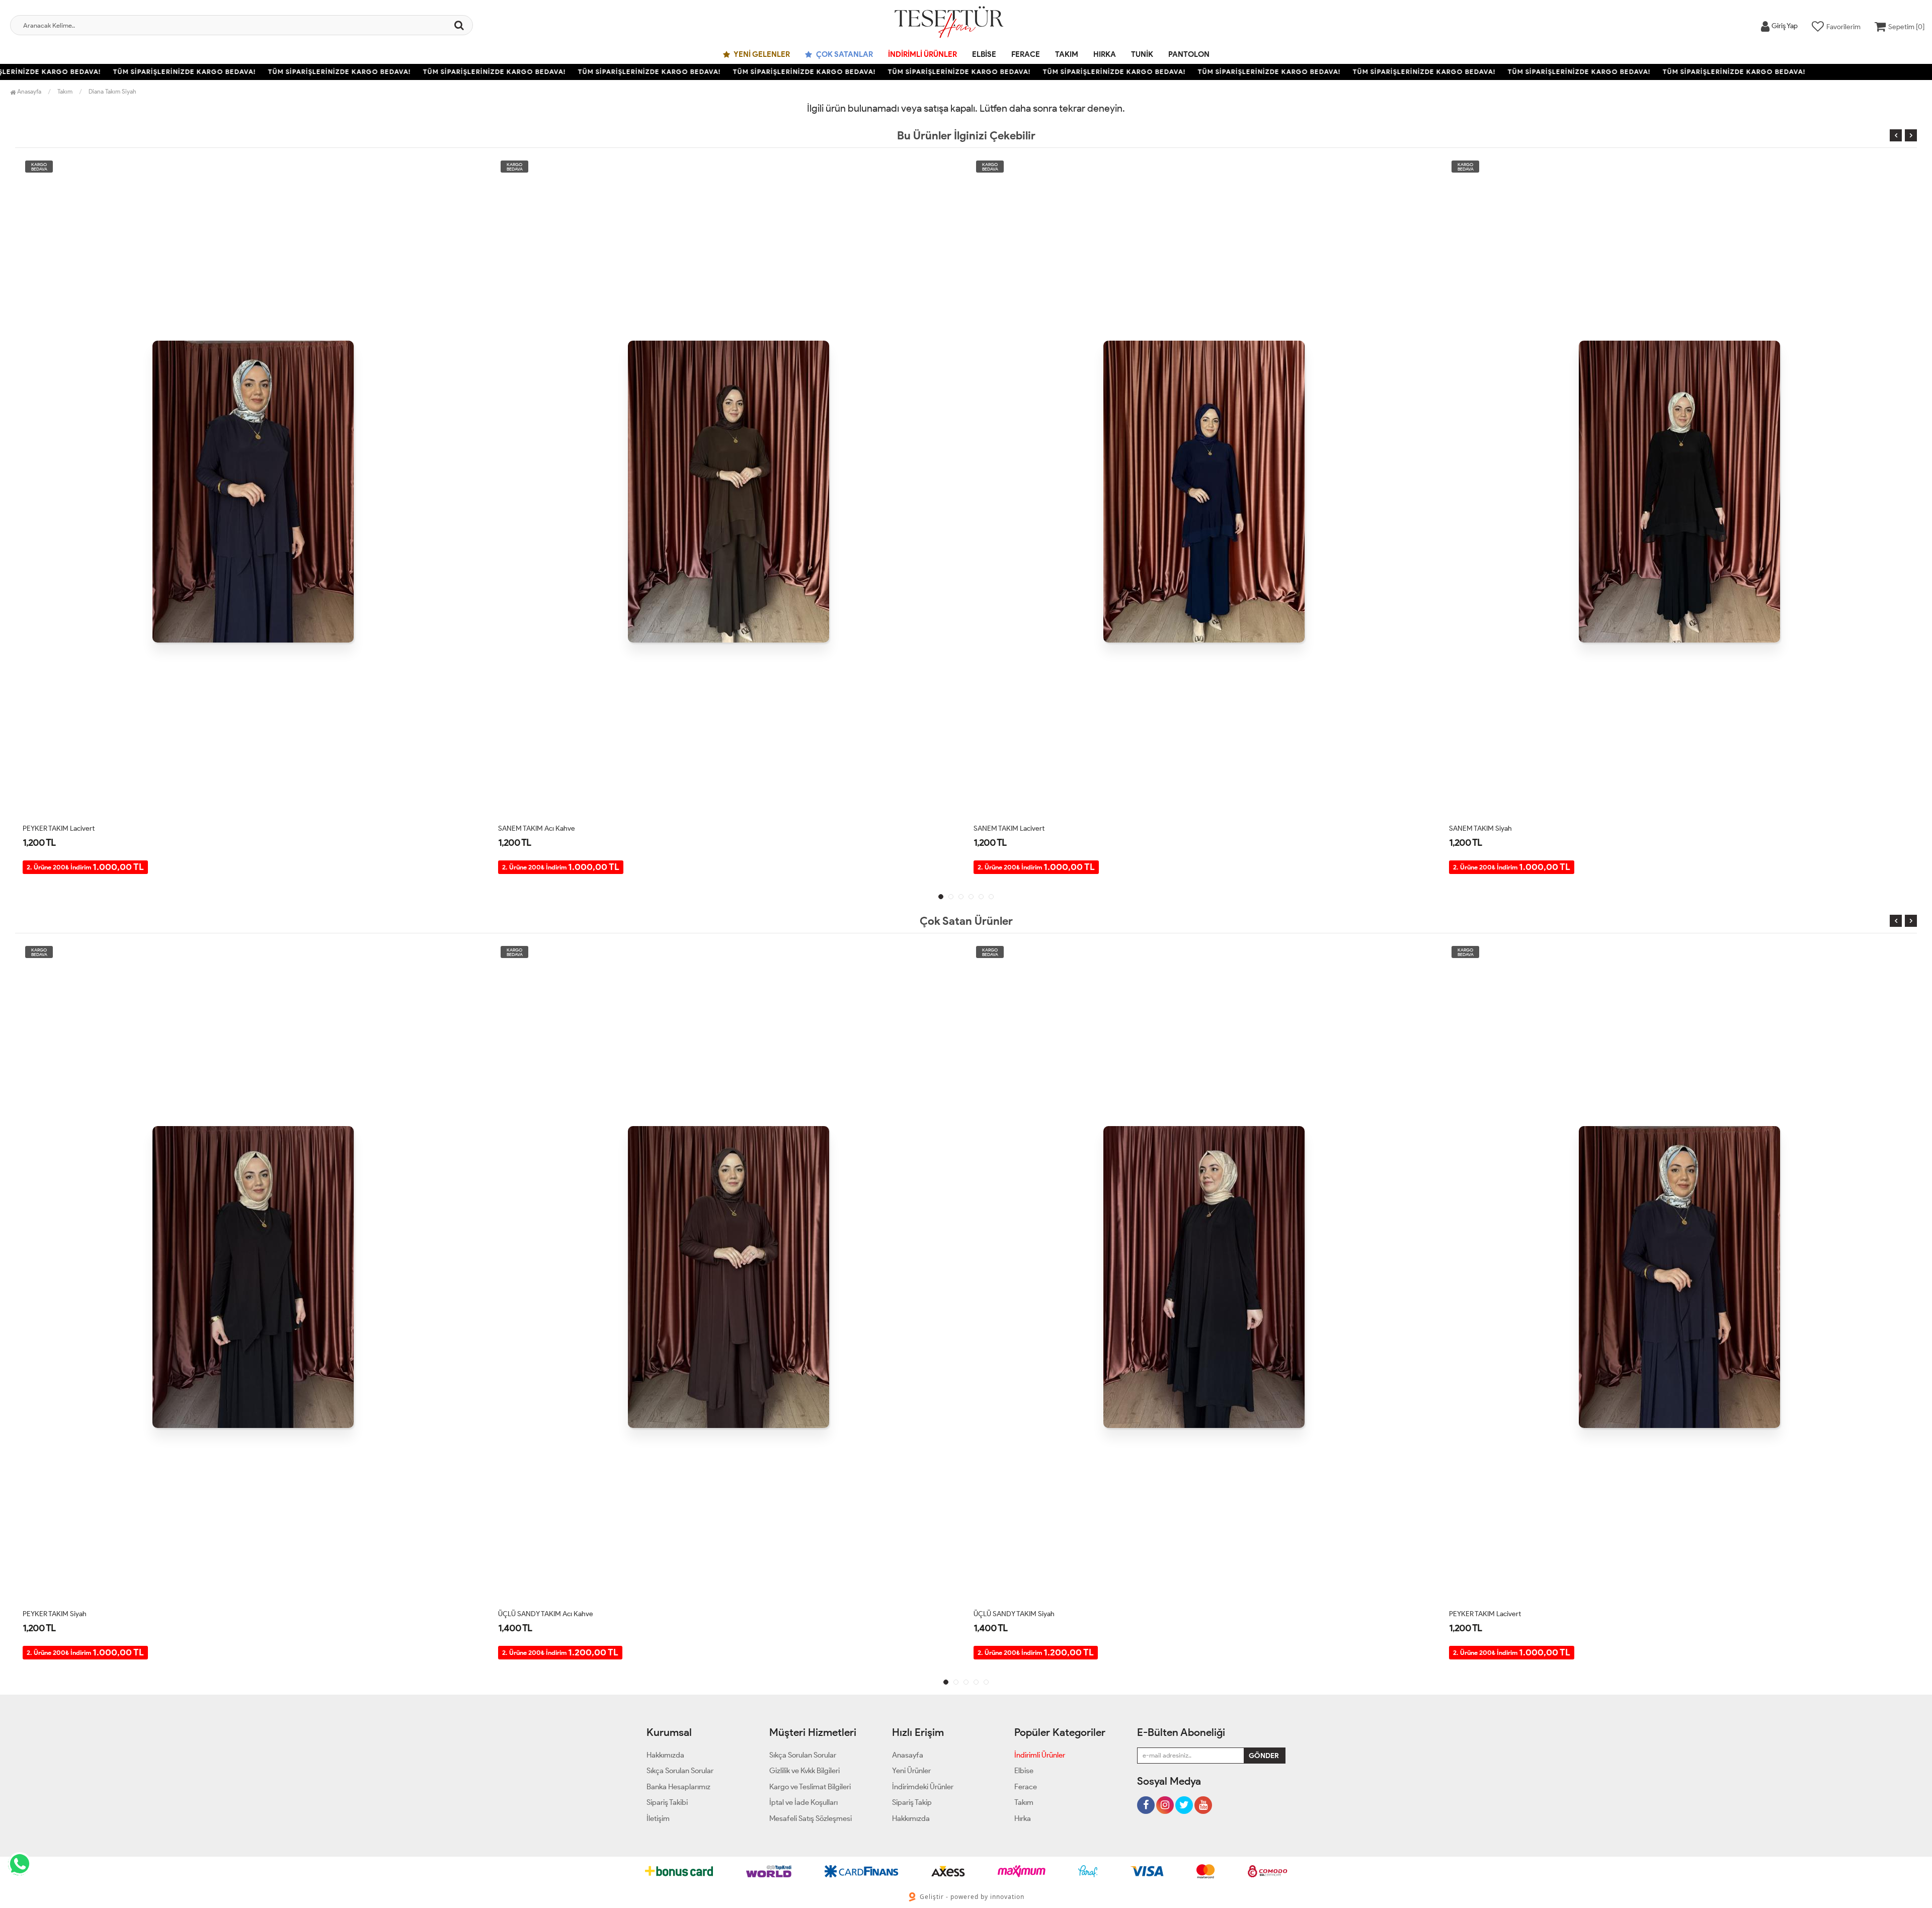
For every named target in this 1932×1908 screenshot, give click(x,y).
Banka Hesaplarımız (678, 1787)
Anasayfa (28, 91)
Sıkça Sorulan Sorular (680, 1771)
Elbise (984, 54)
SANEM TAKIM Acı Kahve (61, 828)
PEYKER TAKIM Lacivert (1010, 1614)
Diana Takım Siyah (112, 91)
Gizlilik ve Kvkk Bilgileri (804, 1771)
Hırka (1105, 54)
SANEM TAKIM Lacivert (534, 828)
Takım (1067, 54)
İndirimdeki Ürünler (923, 1787)
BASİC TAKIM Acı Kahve (1485, 828)
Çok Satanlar (844, 54)
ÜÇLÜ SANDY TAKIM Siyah (539, 1614)
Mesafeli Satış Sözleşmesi (811, 1818)
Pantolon (1189, 54)
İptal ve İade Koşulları (803, 1802)
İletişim (658, 1818)
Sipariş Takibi (667, 1802)
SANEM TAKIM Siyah (1005, 828)
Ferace (1026, 54)
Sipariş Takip (912, 1802)
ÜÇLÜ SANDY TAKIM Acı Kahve (70, 1614)
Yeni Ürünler (911, 1771)
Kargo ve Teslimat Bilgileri (810, 1787)
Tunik (1142, 54)
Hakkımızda (665, 1755)
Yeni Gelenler (761, 54)
